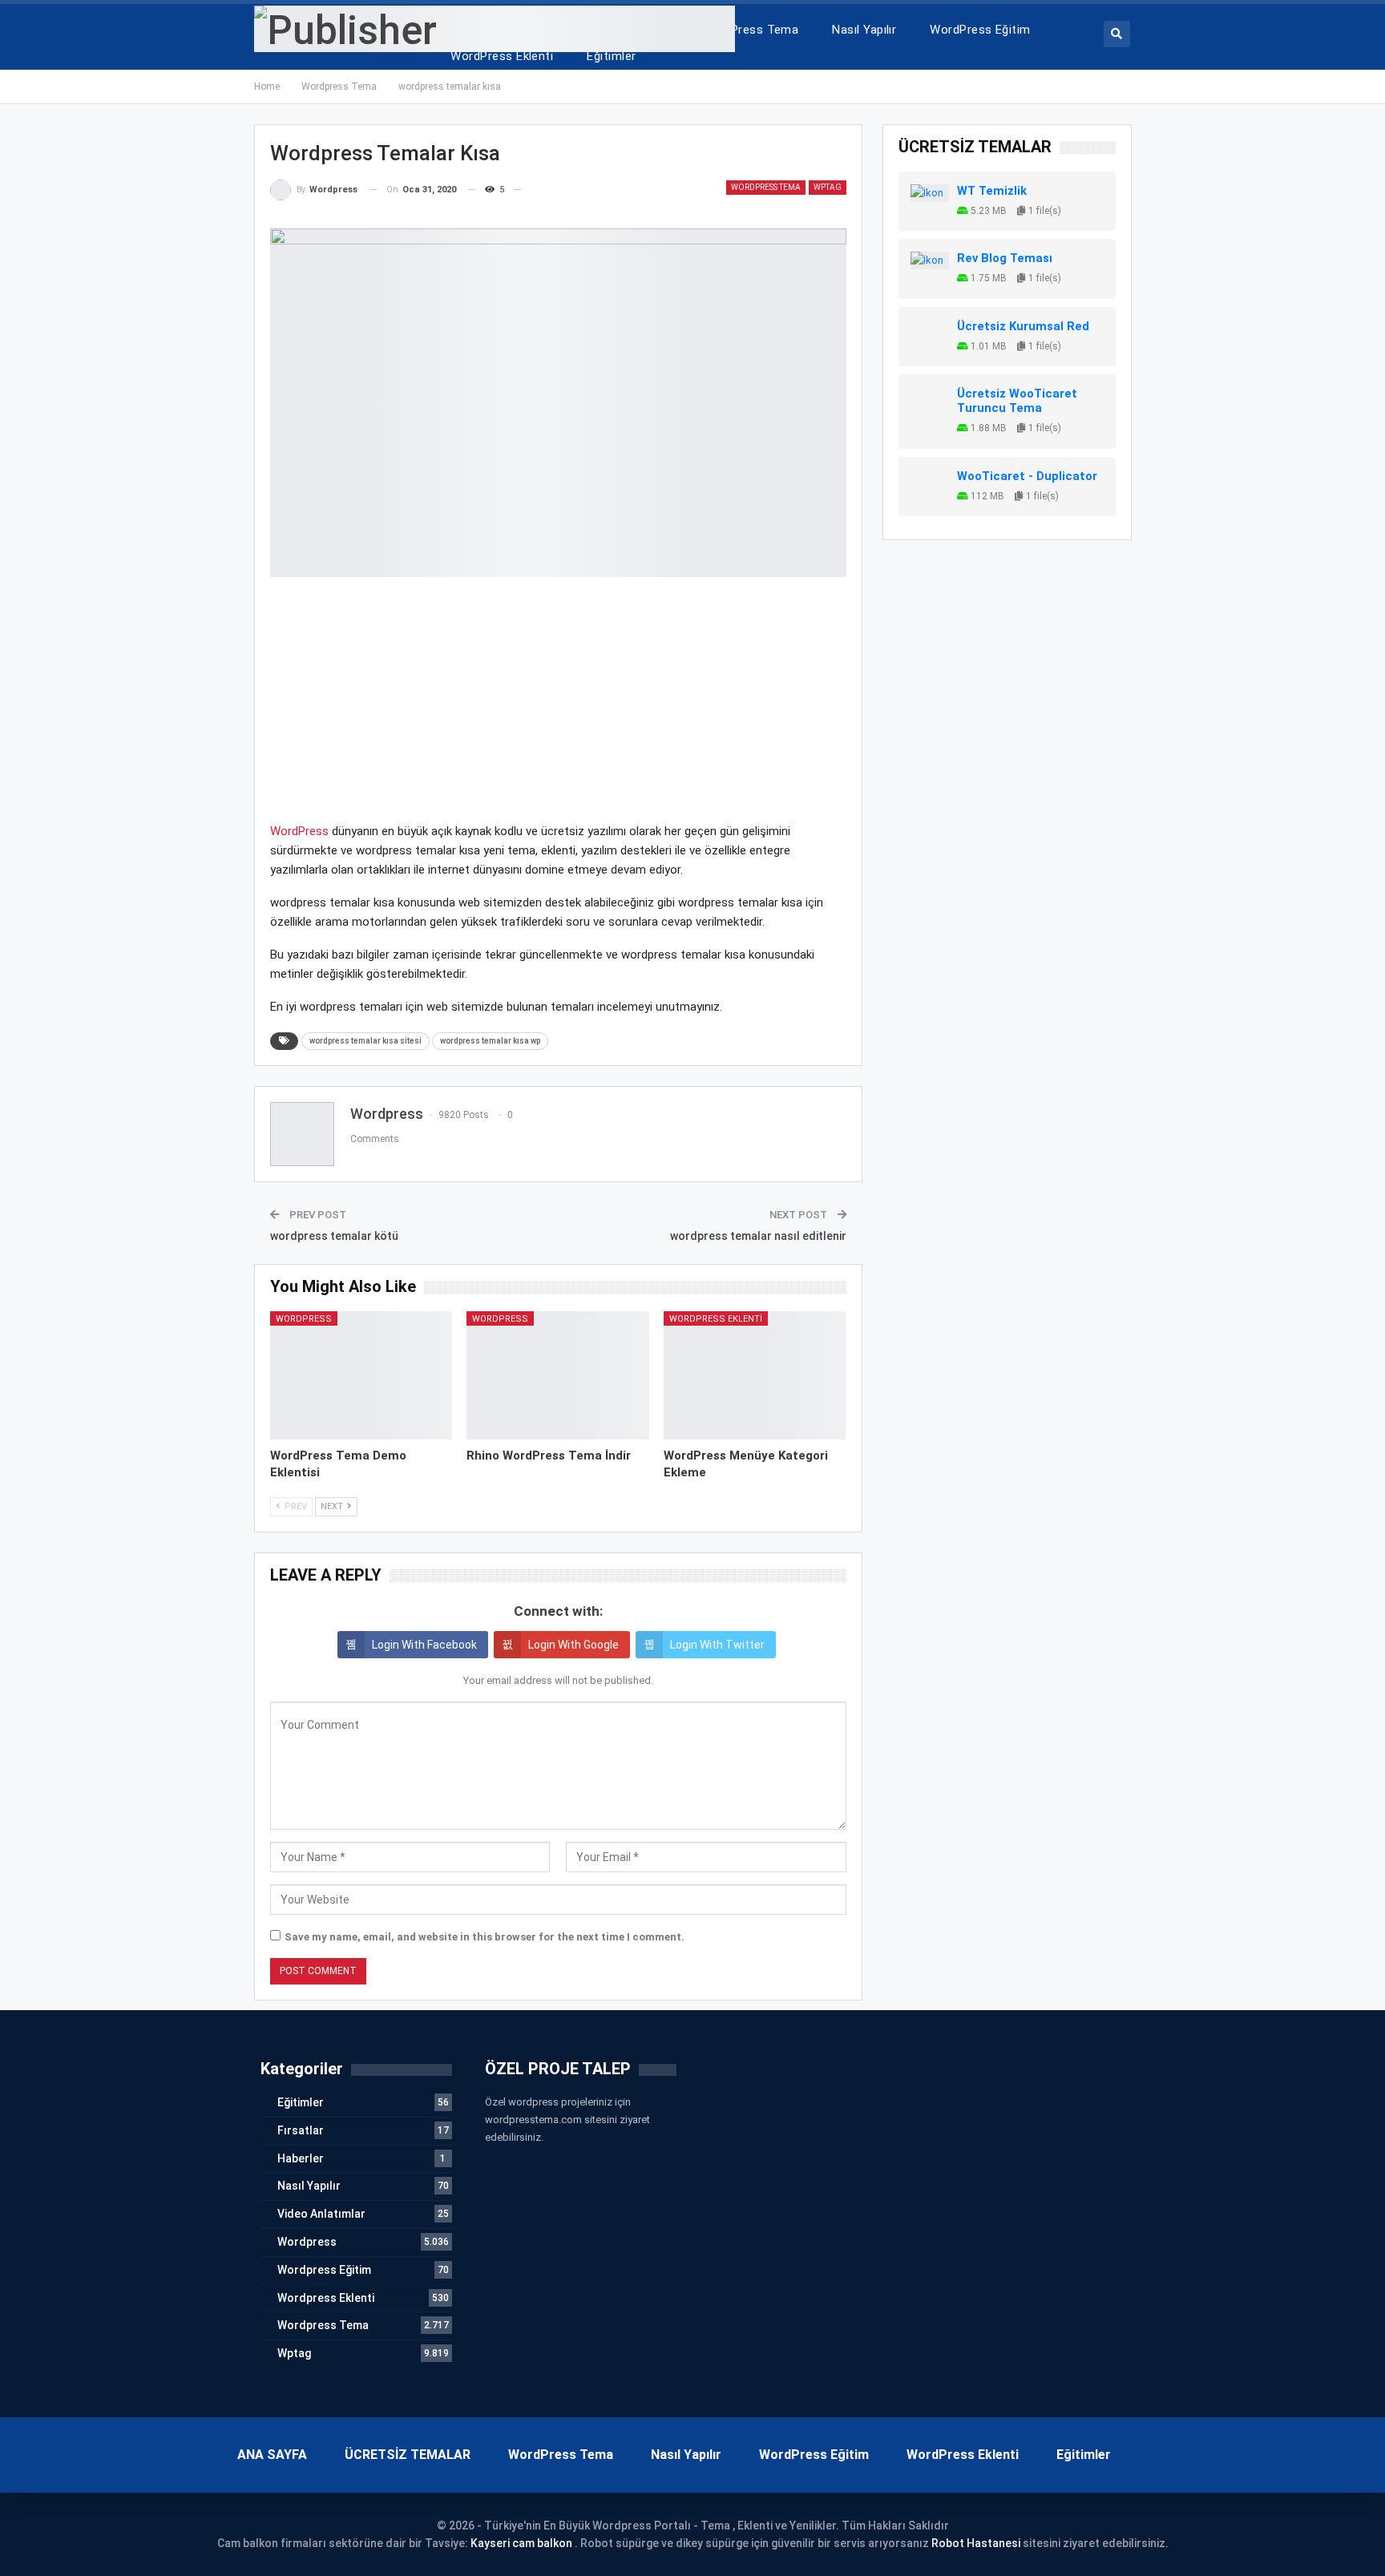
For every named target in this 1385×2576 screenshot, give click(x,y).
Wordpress (304, 1319)
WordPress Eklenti (502, 56)
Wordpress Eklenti (716, 1319)
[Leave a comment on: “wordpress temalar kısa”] (528, 190)
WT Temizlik (992, 191)
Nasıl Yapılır (864, 30)
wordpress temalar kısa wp (490, 1041)
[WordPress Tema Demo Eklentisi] (361, 1375)
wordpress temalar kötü (334, 1236)
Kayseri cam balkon (521, 2543)
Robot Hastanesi (976, 2543)
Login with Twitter (717, 1645)
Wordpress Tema (766, 187)
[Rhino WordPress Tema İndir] (558, 1375)
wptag (828, 187)
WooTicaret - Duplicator (1027, 476)
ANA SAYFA (272, 2455)
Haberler (301, 2158)
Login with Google (573, 1645)
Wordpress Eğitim (324, 2270)
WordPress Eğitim (980, 30)
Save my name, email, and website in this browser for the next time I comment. (485, 1937)
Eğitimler (611, 56)
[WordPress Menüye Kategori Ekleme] (755, 1375)
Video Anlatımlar (321, 2214)
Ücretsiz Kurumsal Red (1023, 326)
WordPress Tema (750, 30)
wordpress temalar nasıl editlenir (758, 1236)
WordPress (299, 831)
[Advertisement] (558, 709)
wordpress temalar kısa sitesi (365, 1041)
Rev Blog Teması (1005, 258)
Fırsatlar (301, 2130)
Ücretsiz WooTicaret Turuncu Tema (1017, 401)
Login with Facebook (424, 1645)
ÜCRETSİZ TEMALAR (408, 2455)
